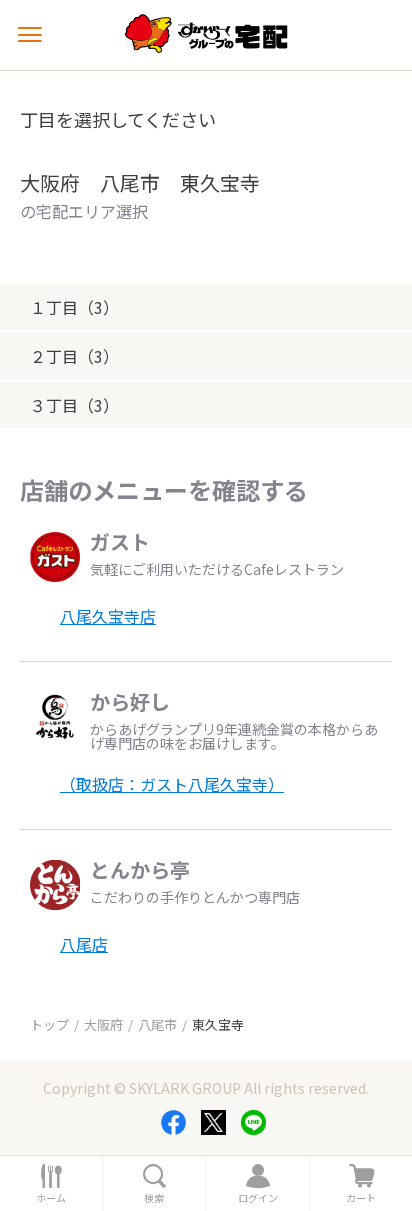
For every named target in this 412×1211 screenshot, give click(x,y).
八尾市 (157, 1024)
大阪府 (103, 1024)
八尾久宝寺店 (108, 616)
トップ (49, 1024)
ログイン (258, 1198)
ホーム (51, 1198)
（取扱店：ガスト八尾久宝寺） (172, 784)
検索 (154, 1198)
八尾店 (84, 944)
